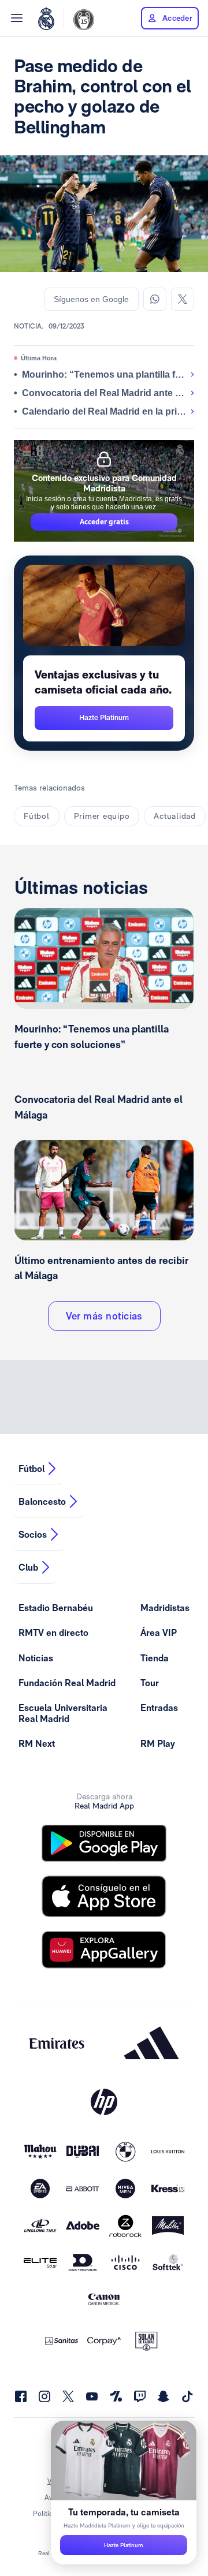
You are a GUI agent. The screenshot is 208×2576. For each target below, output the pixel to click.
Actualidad (175, 816)
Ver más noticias (104, 1316)
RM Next (37, 1744)
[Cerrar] (181, 2436)
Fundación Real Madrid (67, 1683)
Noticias (36, 1658)
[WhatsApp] (155, 299)
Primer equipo (102, 816)
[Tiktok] (187, 2396)
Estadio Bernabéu (56, 1608)
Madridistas (165, 1608)
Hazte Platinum (124, 2545)
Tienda (155, 1658)
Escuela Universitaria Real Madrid (63, 1713)
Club (28, 1567)
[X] (68, 2396)
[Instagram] (44, 2396)
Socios (33, 1535)
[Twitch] (140, 2396)
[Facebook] (21, 2396)
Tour (150, 1683)
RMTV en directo (53, 1633)
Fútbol (37, 816)
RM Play (158, 1744)
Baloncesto (42, 1502)
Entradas (159, 1708)
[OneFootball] (116, 2396)
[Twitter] (183, 299)
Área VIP (159, 1633)
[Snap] (164, 2396)
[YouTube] (92, 2396)
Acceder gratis (104, 522)
